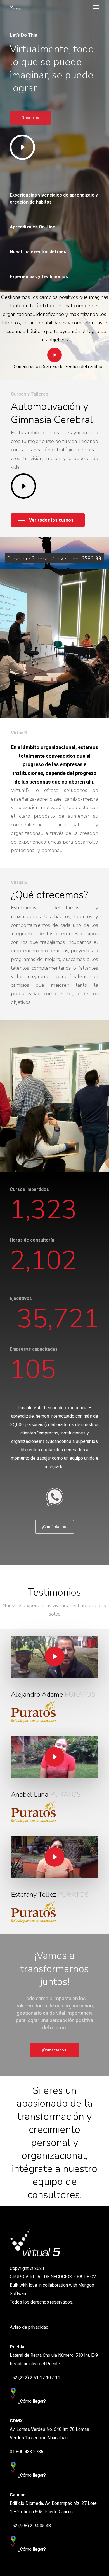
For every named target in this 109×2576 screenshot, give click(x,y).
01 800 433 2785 (27, 2452)
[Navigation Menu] (96, 7)
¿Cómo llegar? (32, 2401)
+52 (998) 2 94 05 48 (30, 2526)
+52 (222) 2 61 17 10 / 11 (35, 2378)
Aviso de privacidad (29, 2327)
